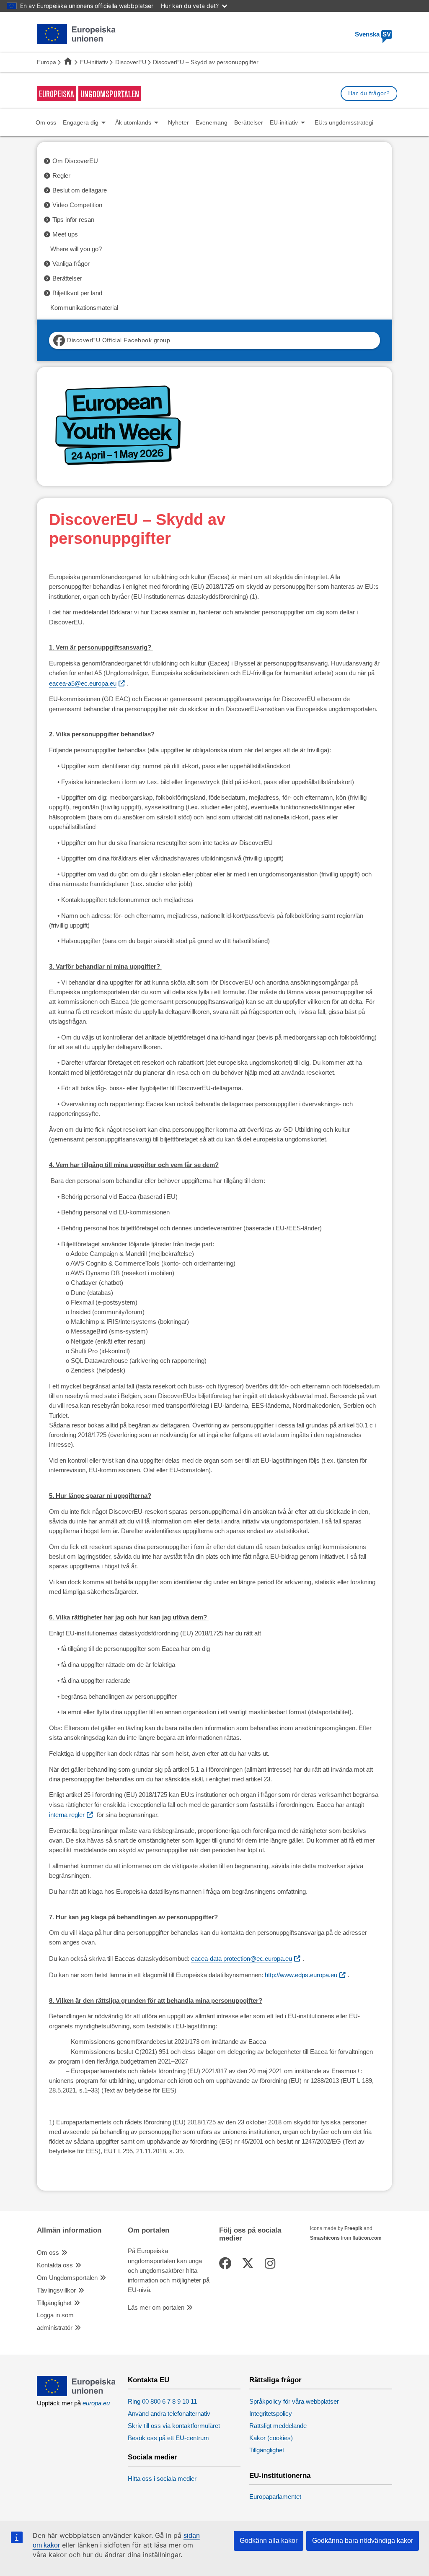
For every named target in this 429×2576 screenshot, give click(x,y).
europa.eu (96, 2403)
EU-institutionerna (280, 2476)
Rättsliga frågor (275, 2380)
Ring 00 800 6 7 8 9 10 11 (162, 2402)
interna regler (67, 1815)
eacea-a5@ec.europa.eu (83, 684)
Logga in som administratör (55, 2321)
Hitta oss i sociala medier (162, 2479)
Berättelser (67, 278)
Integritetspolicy (271, 2414)
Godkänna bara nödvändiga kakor (363, 2541)
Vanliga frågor (71, 264)
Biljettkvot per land (77, 293)
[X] (249, 2264)
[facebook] (227, 2264)
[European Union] (76, 2394)
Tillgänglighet (54, 2303)
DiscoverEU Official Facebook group (119, 340)
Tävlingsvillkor (56, 2290)
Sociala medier (152, 2457)
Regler (61, 176)
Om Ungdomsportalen (67, 2278)
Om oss (48, 2253)
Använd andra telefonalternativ (169, 2414)
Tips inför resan (73, 220)
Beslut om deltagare (80, 190)
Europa (47, 62)
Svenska (373, 34)
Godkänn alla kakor (269, 2541)
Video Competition (77, 205)
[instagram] (271, 2264)
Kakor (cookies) (271, 2438)
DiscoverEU (131, 62)
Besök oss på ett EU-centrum (168, 2438)
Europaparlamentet (275, 2497)
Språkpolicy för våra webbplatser (294, 2402)
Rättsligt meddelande (278, 2426)
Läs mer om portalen (156, 2308)
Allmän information (69, 2230)
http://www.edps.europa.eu (301, 1975)
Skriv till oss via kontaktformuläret (174, 2426)
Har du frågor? (369, 93)
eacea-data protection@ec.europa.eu (242, 1959)
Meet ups (65, 234)
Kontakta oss (55, 2265)
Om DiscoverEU (75, 161)
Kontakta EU (149, 2380)
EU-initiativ (94, 62)
